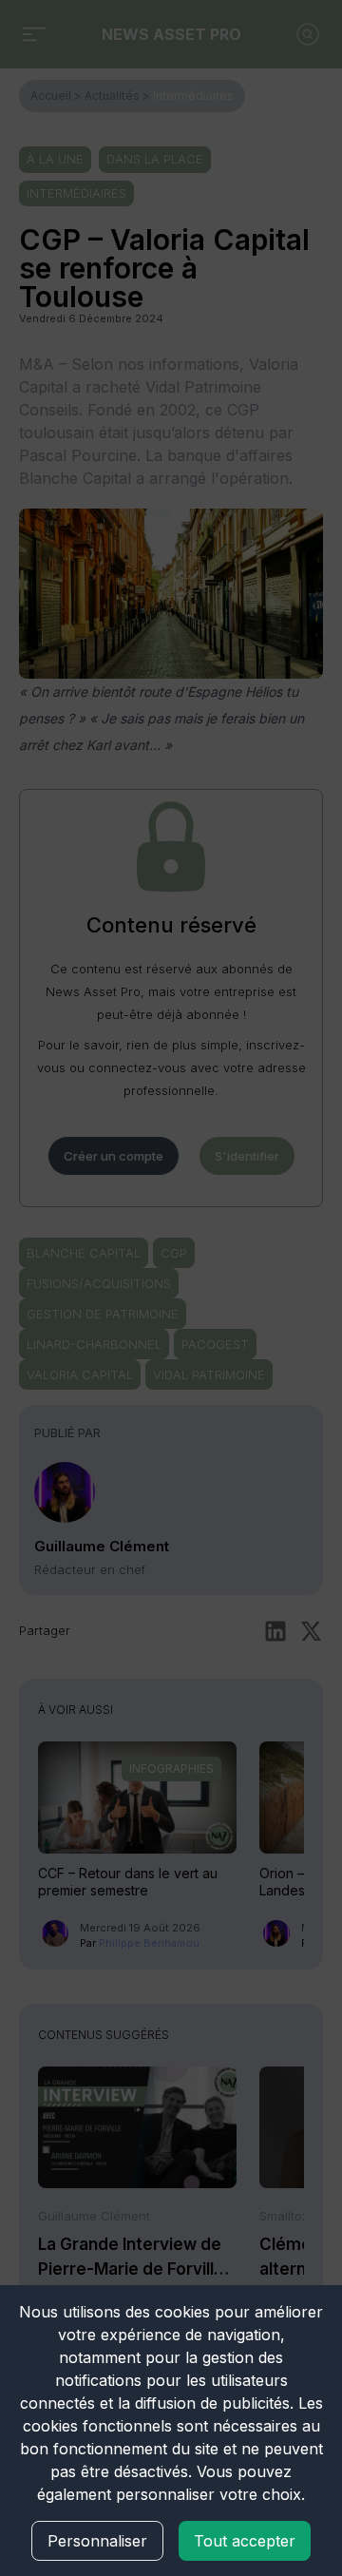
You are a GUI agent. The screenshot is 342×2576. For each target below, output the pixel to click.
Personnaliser (97, 2541)
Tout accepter (245, 2541)
